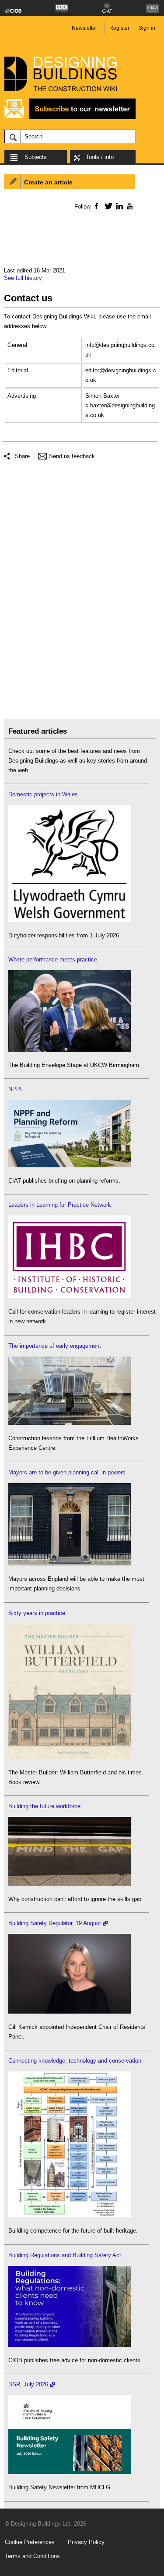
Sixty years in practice (37, 1613)
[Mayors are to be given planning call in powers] (70, 1564)
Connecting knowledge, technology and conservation (75, 2061)
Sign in (147, 28)
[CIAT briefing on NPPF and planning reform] (70, 1165)
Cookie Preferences (30, 2542)
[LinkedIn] (118, 206)
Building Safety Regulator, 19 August (55, 1923)
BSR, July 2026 (28, 2384)
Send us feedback (72, 456)
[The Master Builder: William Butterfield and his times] (70, 1757)
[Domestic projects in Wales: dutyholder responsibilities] (70, 920)
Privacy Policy (86, 2542)
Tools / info (100, 157)
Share (22, 456)
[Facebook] (96, 206)
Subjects (36, 157)
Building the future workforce (44, 1806)
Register (119, 28)
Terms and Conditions (32, 2556)
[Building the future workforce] (70, 1884)
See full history (23, 278)
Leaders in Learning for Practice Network (60, 1205)
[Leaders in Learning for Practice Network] (70, 1296)
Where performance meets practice (53, 959)
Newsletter (84, 28)
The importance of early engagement (55, 1346)
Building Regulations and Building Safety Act (65, 2255)
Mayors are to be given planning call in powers (67, 1472)
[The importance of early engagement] (70, 1423)
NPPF (16, 1089)
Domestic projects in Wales (43, 794)
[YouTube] (129, 206)
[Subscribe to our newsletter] (70, 118)
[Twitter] (107, 206)
